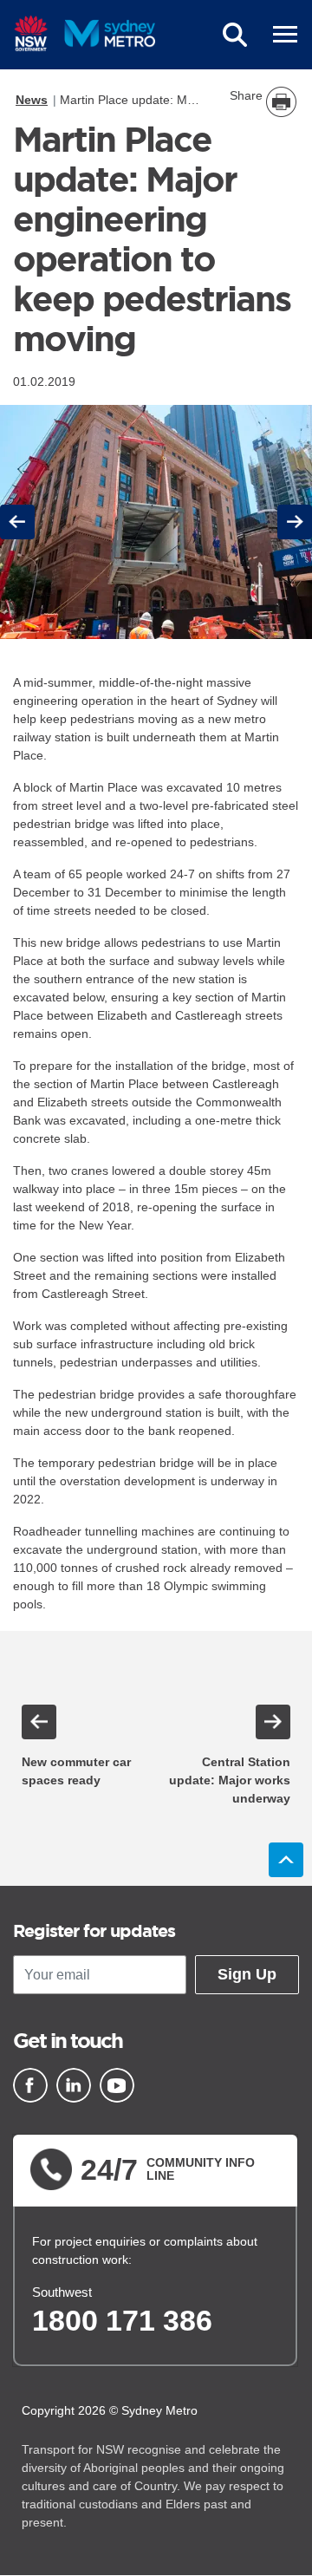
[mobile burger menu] (285, 35)
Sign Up (247, 1974)
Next (295, 522)
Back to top (286, 1860)
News (32, 100)
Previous (20, 522)
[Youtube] (117, 2085)
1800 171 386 (122, 2320)
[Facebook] (30, 2085)
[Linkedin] (74, 2085)
